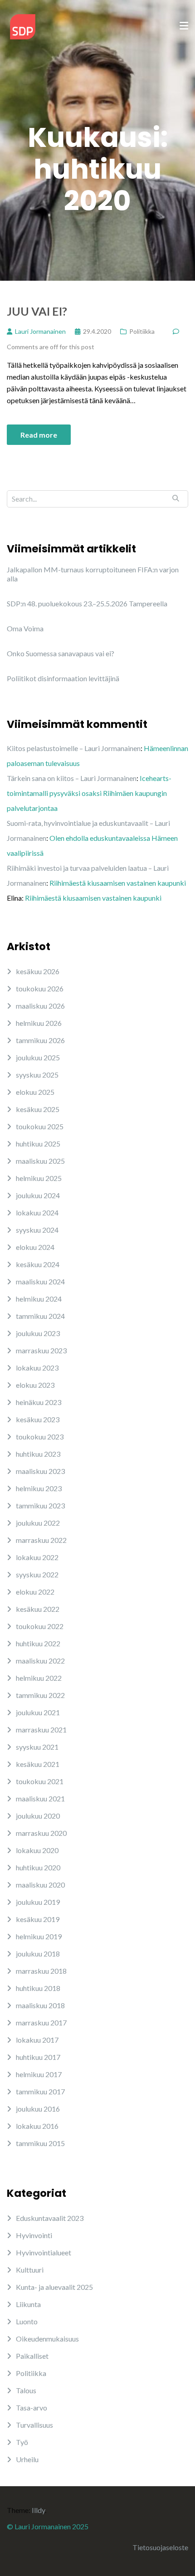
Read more (39, 435)
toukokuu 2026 (40, 988)
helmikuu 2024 (39, 1299)
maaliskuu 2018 (40, 2005)
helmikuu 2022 (39, 1678)
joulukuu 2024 (38, 1195)
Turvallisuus (34, 2425)
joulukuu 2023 (38, 1333)
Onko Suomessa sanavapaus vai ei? (61, 653)
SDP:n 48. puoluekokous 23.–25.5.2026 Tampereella (87, 603)
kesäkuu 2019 (38, 1919)
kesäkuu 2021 (38, 1764)
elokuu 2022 (35, 1592)
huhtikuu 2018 (38, 1988)
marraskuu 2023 (41, 1350)
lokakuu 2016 (37, 2126)
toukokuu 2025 (40, 1126)
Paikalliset (32, 2356)
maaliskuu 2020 (40, 1885)
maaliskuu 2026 (40, 1006)
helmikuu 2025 (39, 1178)
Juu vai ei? (37, 311)
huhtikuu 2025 (38, 1144)
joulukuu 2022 (38, 1523)
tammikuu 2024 (40, 1316)
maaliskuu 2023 (40, 1471)
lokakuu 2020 (37, 1850)
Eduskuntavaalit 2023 (50, 2218)
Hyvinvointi (34, 2235)
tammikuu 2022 (40, 1695)
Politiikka (142, 331)
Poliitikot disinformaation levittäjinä (63, 678)
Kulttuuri (30, 2270)
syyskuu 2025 (37, 1075)
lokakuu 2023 (37, 1368)
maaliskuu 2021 (40, 1798)
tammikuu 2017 (40, 2091)
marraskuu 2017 (41, 2022)
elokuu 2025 (35, 1092)
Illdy (38, 2510)
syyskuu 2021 (37, 1747)
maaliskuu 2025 (40, 1161)
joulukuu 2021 (38, 1712)
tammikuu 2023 (40, 1505)
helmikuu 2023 (39, 1488)
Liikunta (28, 2304)
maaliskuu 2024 (40, 1281)
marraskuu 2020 (41, 1833)
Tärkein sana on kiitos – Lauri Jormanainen (72, 778)
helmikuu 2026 (39, 1023)
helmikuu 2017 (39, 2074)
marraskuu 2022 (41, 1540)
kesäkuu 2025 (38, 1109)
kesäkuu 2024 (38, 1264)
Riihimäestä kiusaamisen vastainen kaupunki (118, 883)
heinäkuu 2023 (39, 1402)
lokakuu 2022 (37, 1557)
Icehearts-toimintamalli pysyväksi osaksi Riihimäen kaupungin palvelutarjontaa (89, 793)
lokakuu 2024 (37, 1212)
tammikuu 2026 (40, 1040)
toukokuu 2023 (40, 1437)
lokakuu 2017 (37, 2040)
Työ (22, 2442)
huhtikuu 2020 (38, 1867)
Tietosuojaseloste (160, 2547)
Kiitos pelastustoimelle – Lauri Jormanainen (74, 748)
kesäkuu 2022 (38, 1609)
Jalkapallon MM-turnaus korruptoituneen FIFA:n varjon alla (93, 574)
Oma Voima (25, 628)
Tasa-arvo (32, 2408)
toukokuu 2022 (40, 1626)
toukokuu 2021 (40, 1781)
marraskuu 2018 (41, 1971)
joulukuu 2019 (38, 1902)
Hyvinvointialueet (44, 2252)
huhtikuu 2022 (38, 1643)
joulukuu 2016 (38, 2109)
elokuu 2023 (35, 1385)
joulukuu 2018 (38, 1954)
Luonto (27, 2321)
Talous (26, 2390)
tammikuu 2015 (40, 2143)
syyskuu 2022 (37, 1574)
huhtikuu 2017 (38, 2057)
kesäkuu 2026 (38, 971)
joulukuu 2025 (38, 1057)
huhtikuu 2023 (38, 1454)
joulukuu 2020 (38, 1816)
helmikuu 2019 (39, 1936)
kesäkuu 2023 (38, 1419)
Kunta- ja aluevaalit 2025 (54, 2287)
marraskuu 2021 (41, 1730)
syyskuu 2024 (37, 1230)
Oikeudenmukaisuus (47, 2339)
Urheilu (27, 2459)
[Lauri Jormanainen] (23, 26)
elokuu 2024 (35, 1247)
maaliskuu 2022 (40, 1661)
